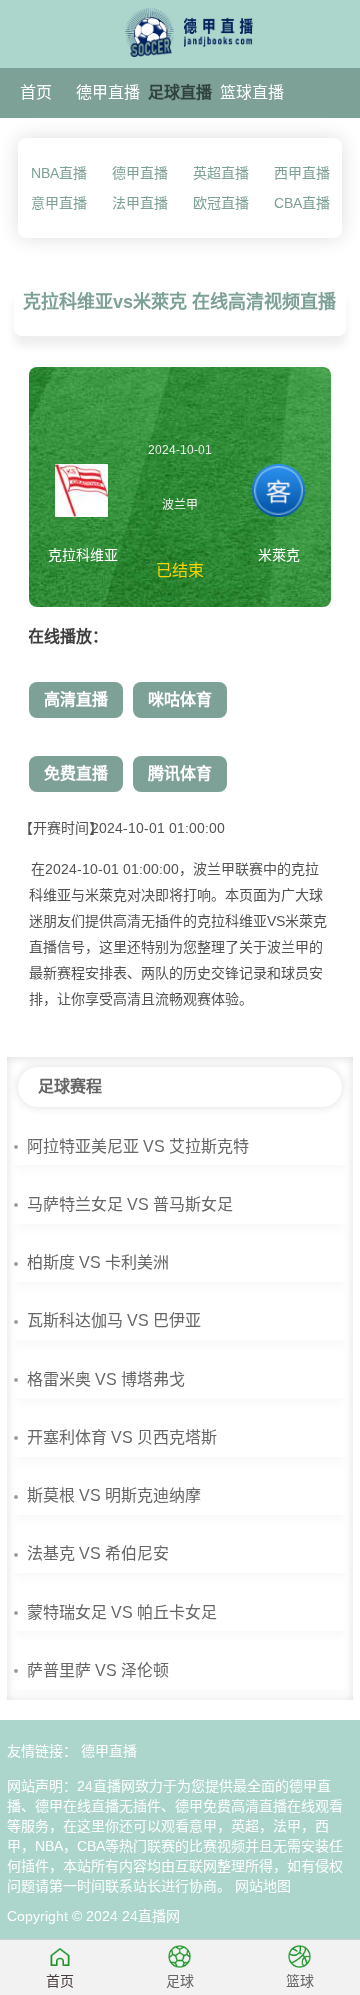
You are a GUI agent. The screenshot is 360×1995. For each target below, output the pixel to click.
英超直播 (221, 173)
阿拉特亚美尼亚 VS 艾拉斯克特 (138, 1146)
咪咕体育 (180, 699)
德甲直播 (108, 92)
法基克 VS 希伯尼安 (98, 1553)
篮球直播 (252, 92)
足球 (180, 1981)
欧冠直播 (221, 203)
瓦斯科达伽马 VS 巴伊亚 (114, 1320)
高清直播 (76, 699)
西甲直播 (302, 173)
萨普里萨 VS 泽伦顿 (98, 1670)
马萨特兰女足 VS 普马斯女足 (130, 1204)
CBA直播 (302, 203)
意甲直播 (59, 203)
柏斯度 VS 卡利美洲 (98, 1262)
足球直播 (180, 92)
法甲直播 (140, 203)
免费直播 (76, 773)
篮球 (300, 1981)
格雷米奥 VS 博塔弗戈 (106, 1379)
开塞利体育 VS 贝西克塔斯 (122, 1437)
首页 (36, 92)
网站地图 (263, 1886)
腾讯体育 (180, 773)
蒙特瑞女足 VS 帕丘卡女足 (122, 1612)
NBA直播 (59, 173)
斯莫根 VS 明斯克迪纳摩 (114, 1495)
